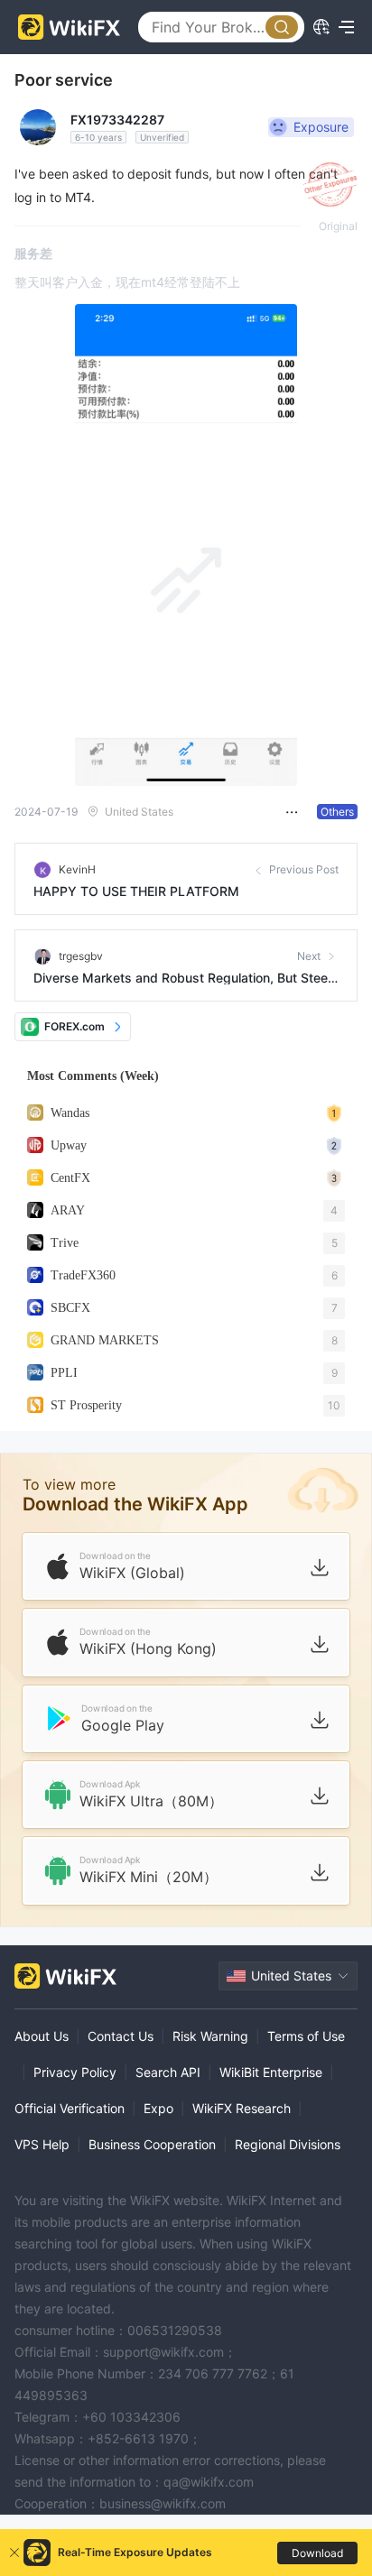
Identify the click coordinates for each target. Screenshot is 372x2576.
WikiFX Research (242, 2108)
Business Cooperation (152, 2144)
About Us (42, 2036)
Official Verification (70, 2108)
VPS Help (42, 2144)
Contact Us (121, 2036)
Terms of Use (306, 2036)
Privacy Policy (75, 2072)
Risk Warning (210, 2036)
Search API (168, 2072)
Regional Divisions (288, 2144)
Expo (158, 2108)
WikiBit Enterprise (271, 2072)
